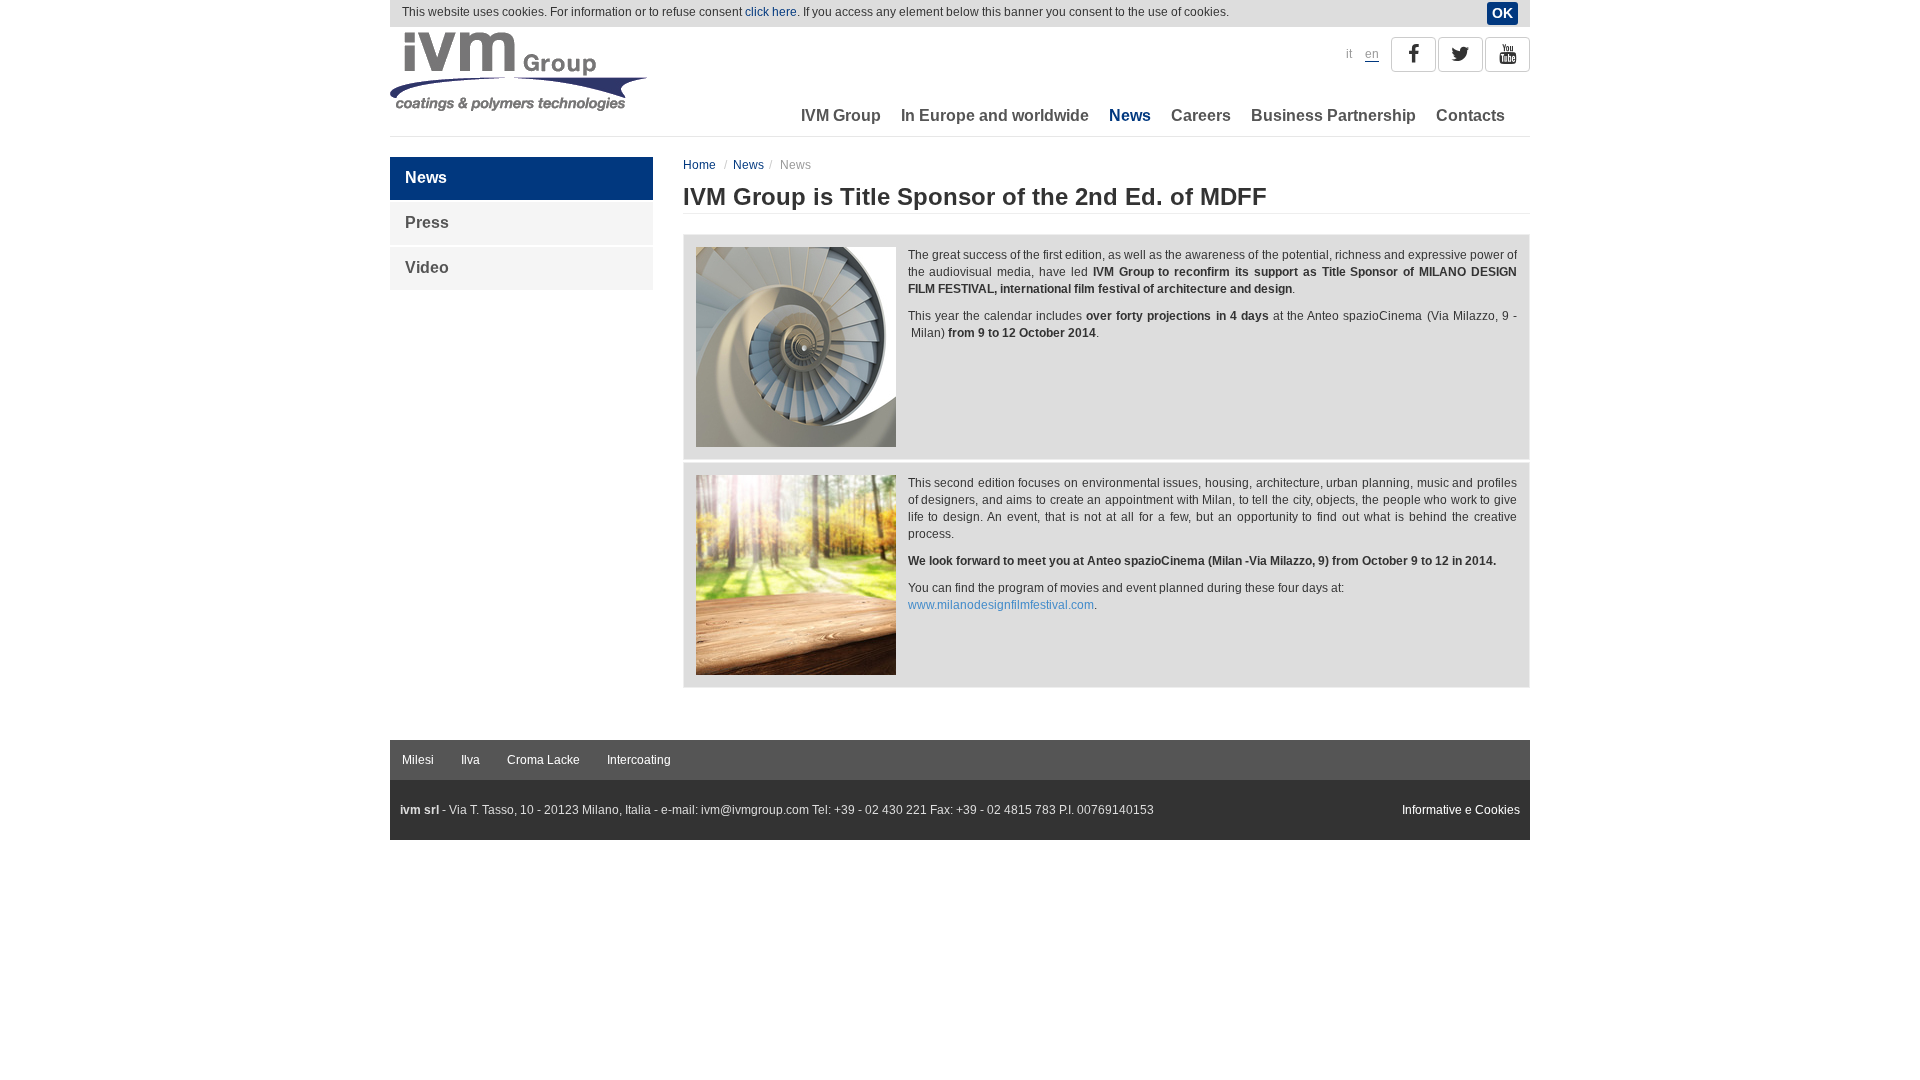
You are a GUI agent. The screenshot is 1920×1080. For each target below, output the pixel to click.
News (1130, 115)
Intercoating (639, 760)
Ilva (470, 760)
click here (771, 12)
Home (699, 165)
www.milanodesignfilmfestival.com (1001, 605)
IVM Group (841, 115)
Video (427, 267)
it (1349, 54)
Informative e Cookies (1461, 810)
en (1372, 54)
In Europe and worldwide (995, 115)
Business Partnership (1333, 115)
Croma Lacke (543, 760)
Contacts (1470, 115)
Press (427, 222)
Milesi (418, 760)
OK (1502, 13)
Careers (1201, 115)
